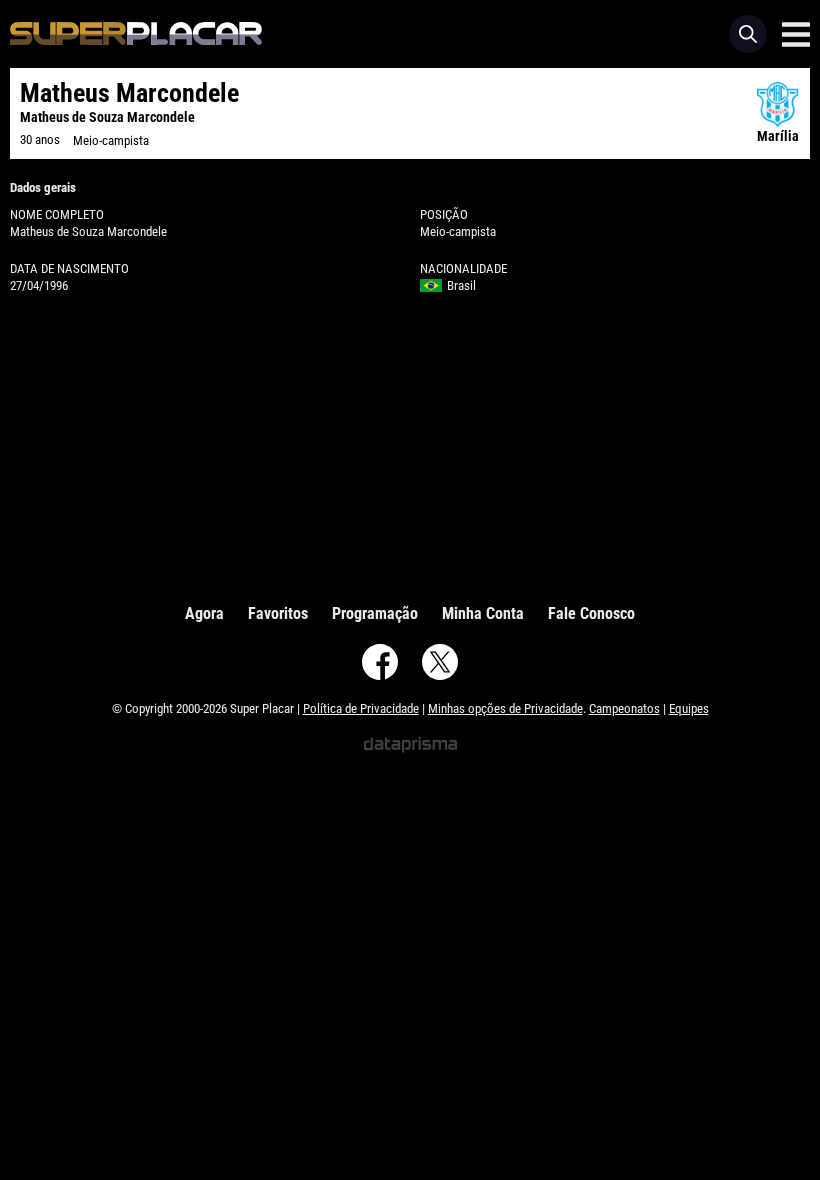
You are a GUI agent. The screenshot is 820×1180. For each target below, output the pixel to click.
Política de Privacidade (361, 708)
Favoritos (278, 613)
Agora (204, 613)
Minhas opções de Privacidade (505, 708)
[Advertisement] (410, 444)
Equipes (689, 708)
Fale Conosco (591, 613)
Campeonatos (624, 708)
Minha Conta (483, 613)
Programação (375, 613)
